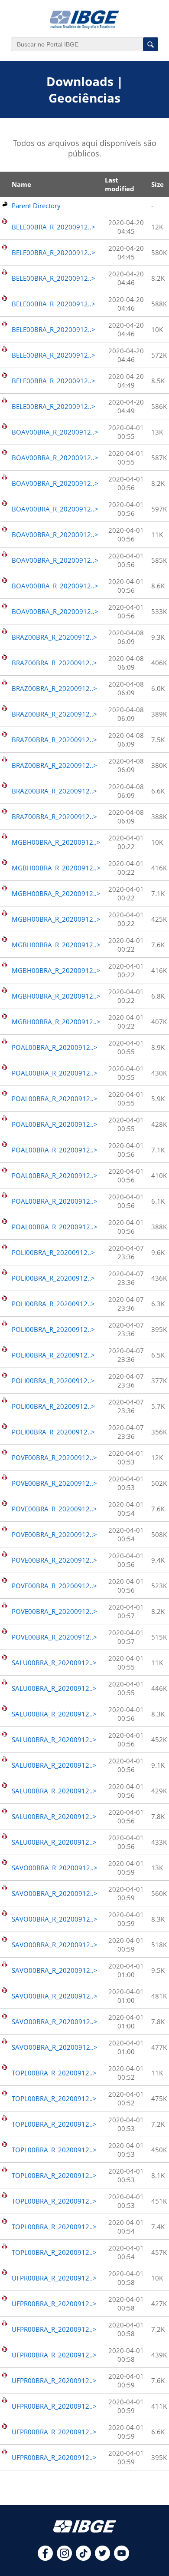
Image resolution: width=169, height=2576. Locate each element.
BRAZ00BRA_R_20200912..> (54, 637)
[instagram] (64, 2558)
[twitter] (102, 2558)
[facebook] (45, 2558)
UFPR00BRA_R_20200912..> (54, 2278)
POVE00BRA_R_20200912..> (54, 1457)
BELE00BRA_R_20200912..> (54, 227)
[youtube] (122, 2558)
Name (21, 184)
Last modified (120, 184)
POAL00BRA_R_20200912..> (55, 1047)
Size (158, 184)
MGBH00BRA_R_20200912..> (56, 842)
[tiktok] (83, 2558)
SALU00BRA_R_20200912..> (54, 1663)
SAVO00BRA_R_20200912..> (55, 1868)
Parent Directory (36, 206)
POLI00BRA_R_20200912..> (53, 1252)
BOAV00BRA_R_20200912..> (55, 432)
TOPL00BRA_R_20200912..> (54, 2073)
